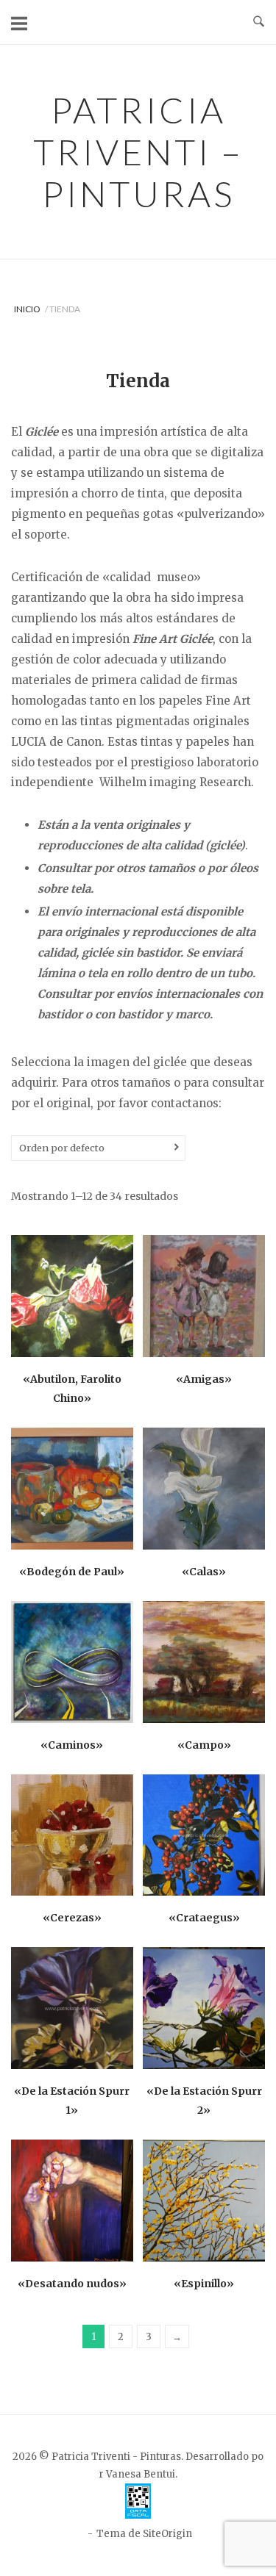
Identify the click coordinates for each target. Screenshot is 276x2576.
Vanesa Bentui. (142, 2474)
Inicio (27, 309)
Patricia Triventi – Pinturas (138, 152)
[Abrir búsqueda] (259, 22)
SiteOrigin (167, 2534)
